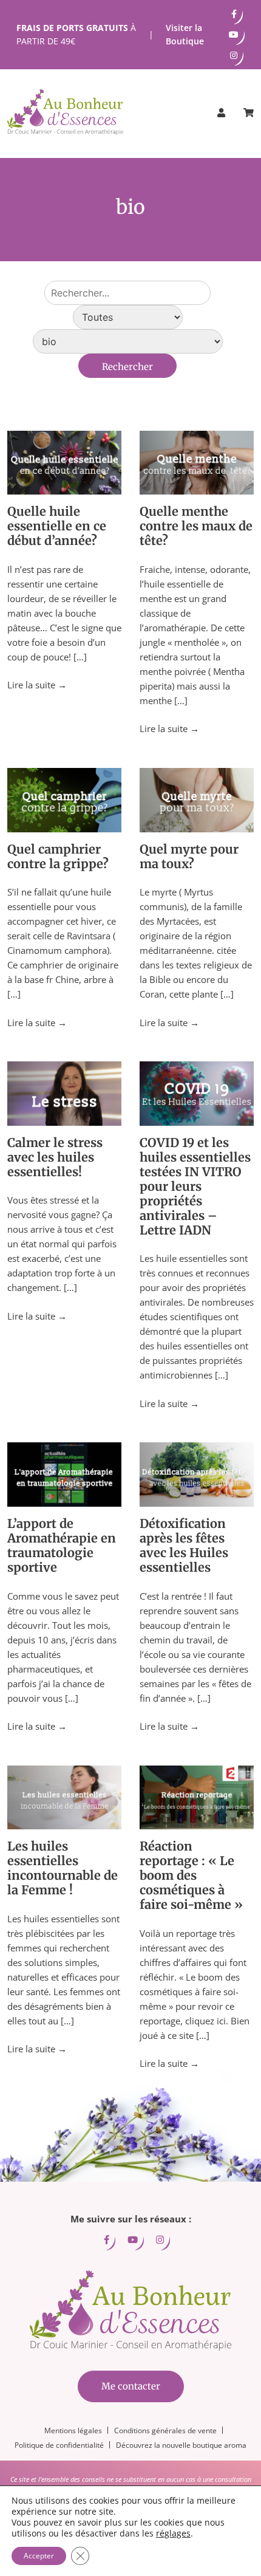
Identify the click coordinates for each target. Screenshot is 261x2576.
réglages (173, 2533)
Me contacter (131, 2386)
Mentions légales (73, 2430)
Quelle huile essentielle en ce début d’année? (57, 526)
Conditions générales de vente (165, 2430)
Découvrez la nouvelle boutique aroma (181, 2445)
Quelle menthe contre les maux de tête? (196, 526)
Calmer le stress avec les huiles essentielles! (55, 1157)
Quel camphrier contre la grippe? (58, 856)
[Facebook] (234, 14)
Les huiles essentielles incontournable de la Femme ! (63, 1868)
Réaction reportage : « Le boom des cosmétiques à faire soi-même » (191, 1875)
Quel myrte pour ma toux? (189, 856)
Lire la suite (37, 685)
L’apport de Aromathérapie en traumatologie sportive (62, 1545)
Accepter (39, 2556)
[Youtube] (234, 35)
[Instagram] (234, 55)
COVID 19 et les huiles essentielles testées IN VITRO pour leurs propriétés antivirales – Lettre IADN (195, 1186)
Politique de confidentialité (59, 2445)
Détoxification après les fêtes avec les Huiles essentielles (184, 1545)
